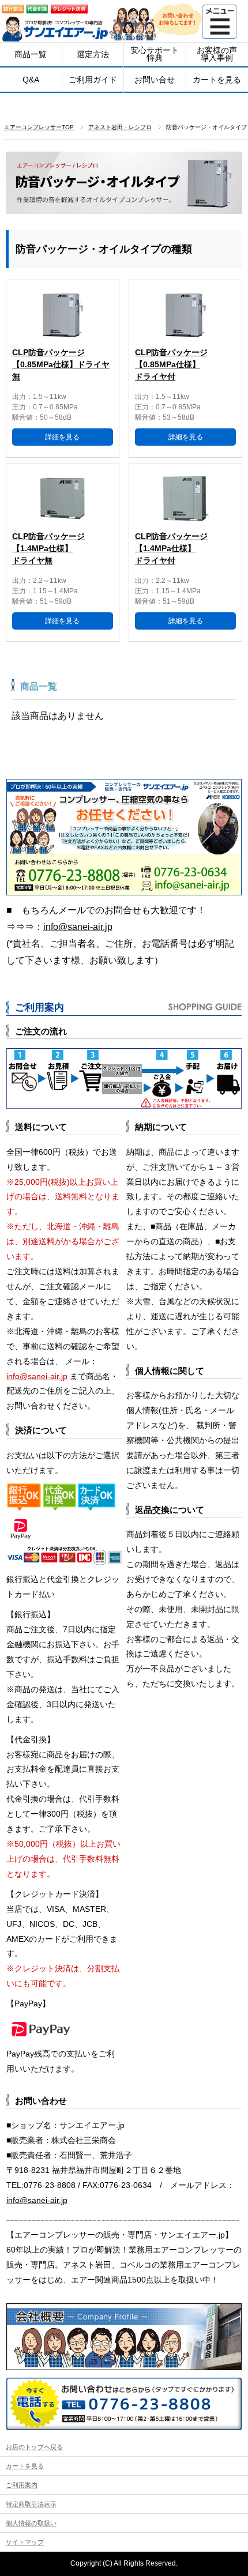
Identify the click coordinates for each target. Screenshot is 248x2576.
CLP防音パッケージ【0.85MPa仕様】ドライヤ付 (171, 364)
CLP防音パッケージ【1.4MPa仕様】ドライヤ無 (48, 548)
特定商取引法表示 (31, 2504)
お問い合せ (155, 80)
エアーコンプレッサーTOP (39, 127)
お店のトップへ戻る (34, 2447)
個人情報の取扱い (31, 2523)
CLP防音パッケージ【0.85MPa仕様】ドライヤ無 (61, 364)
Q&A (31, 80)
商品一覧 (31, 54)
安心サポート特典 (155, 54)
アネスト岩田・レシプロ (120, 127)
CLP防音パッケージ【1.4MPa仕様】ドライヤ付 (171, 548)
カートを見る (25, 2466)
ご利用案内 (22, 2485)
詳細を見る (62, 437)
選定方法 (93, 54)
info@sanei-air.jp (78, 927)
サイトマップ (25, 2542)
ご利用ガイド (93, 80)
